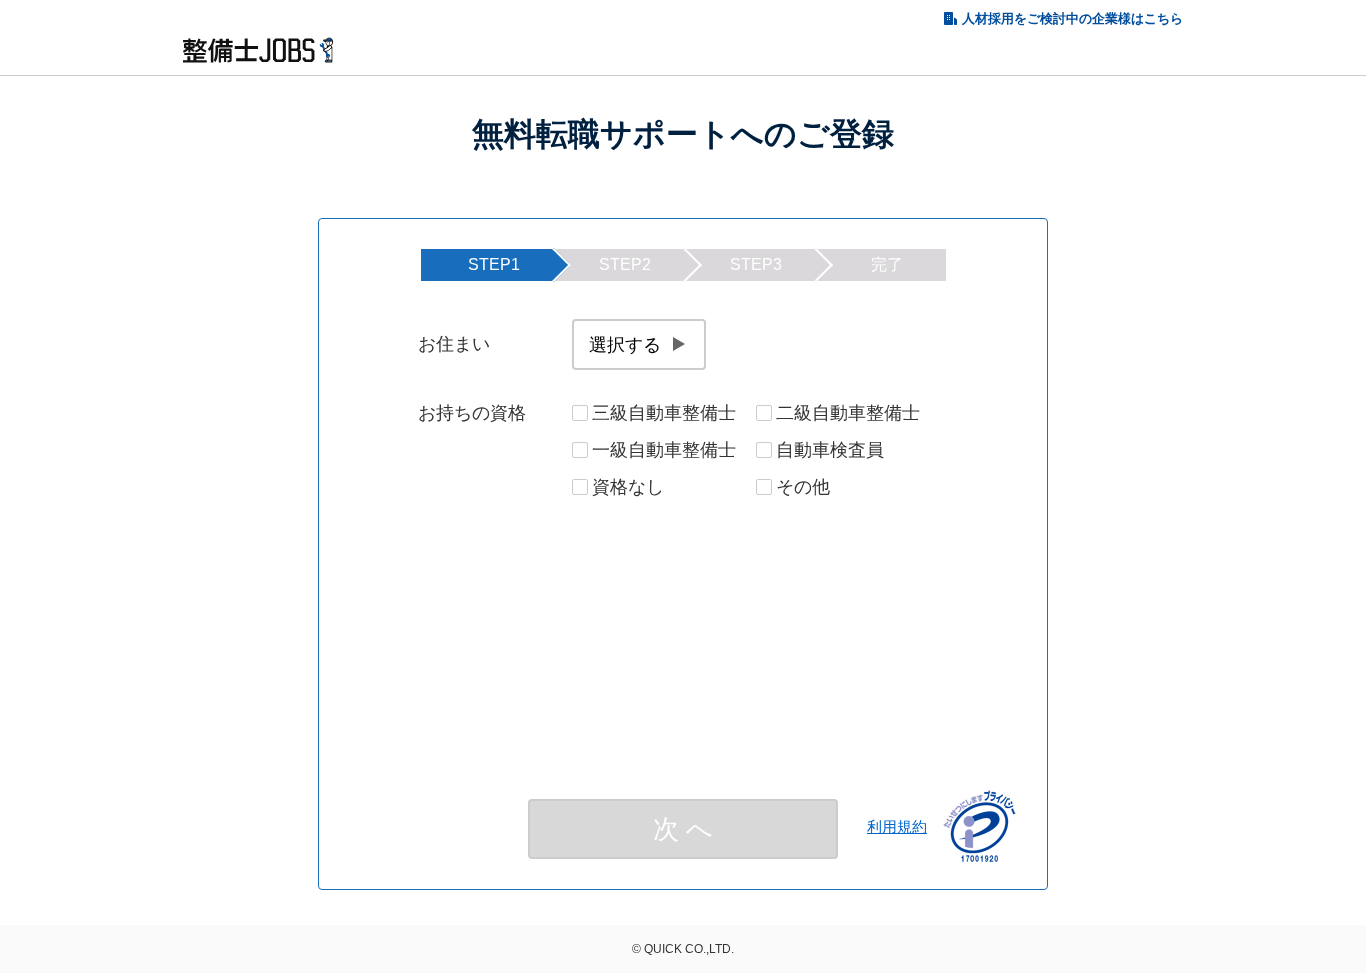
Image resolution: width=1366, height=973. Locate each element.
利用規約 (897, 826)
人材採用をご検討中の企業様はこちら (1072, 18)
